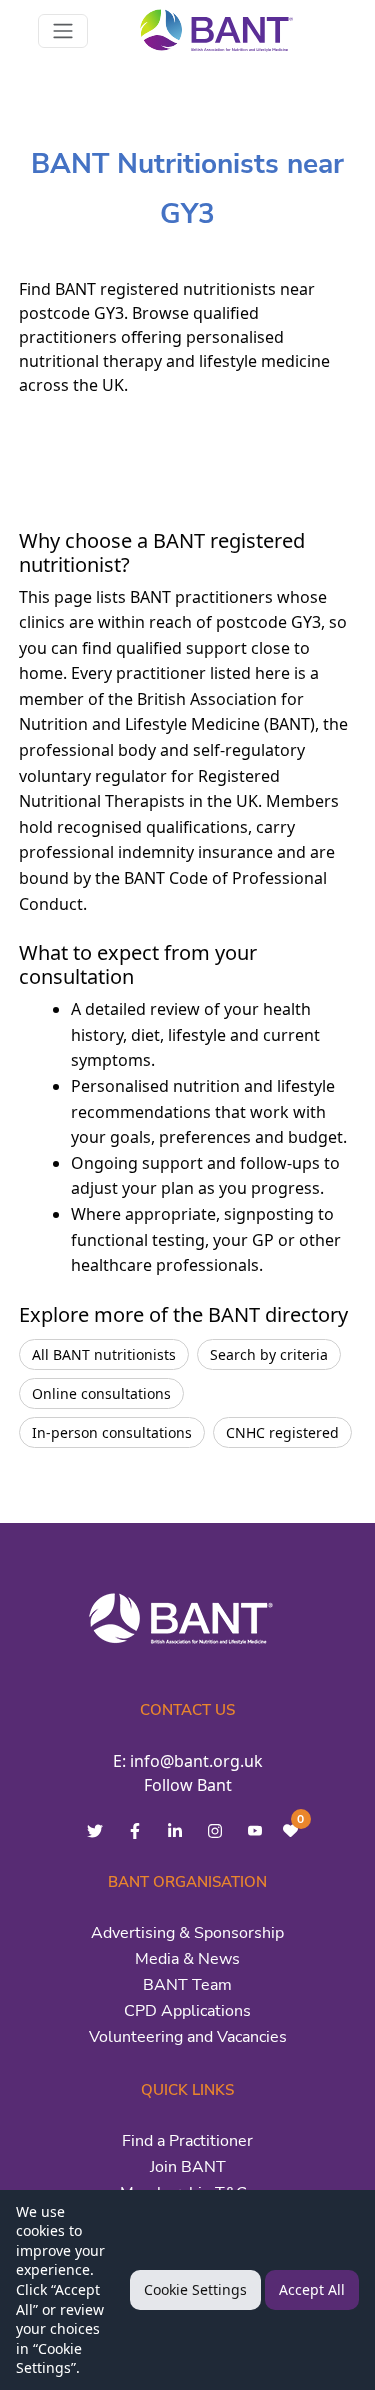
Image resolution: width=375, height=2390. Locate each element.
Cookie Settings (195, 2289)
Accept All (312, 2289)
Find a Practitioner (187, 2141)
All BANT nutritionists (104, 1354)
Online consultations (101, 1393)
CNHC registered (282, 1432)
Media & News (187, 1959)
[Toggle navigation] (63, 31)
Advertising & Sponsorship (187, 1933)
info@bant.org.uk (196, 1761)
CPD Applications (187, 2011)
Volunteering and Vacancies (188, 2037)
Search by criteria (269, 1354)
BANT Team (187, 1985)
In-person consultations (112, 1432)
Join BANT (188, 2167)
